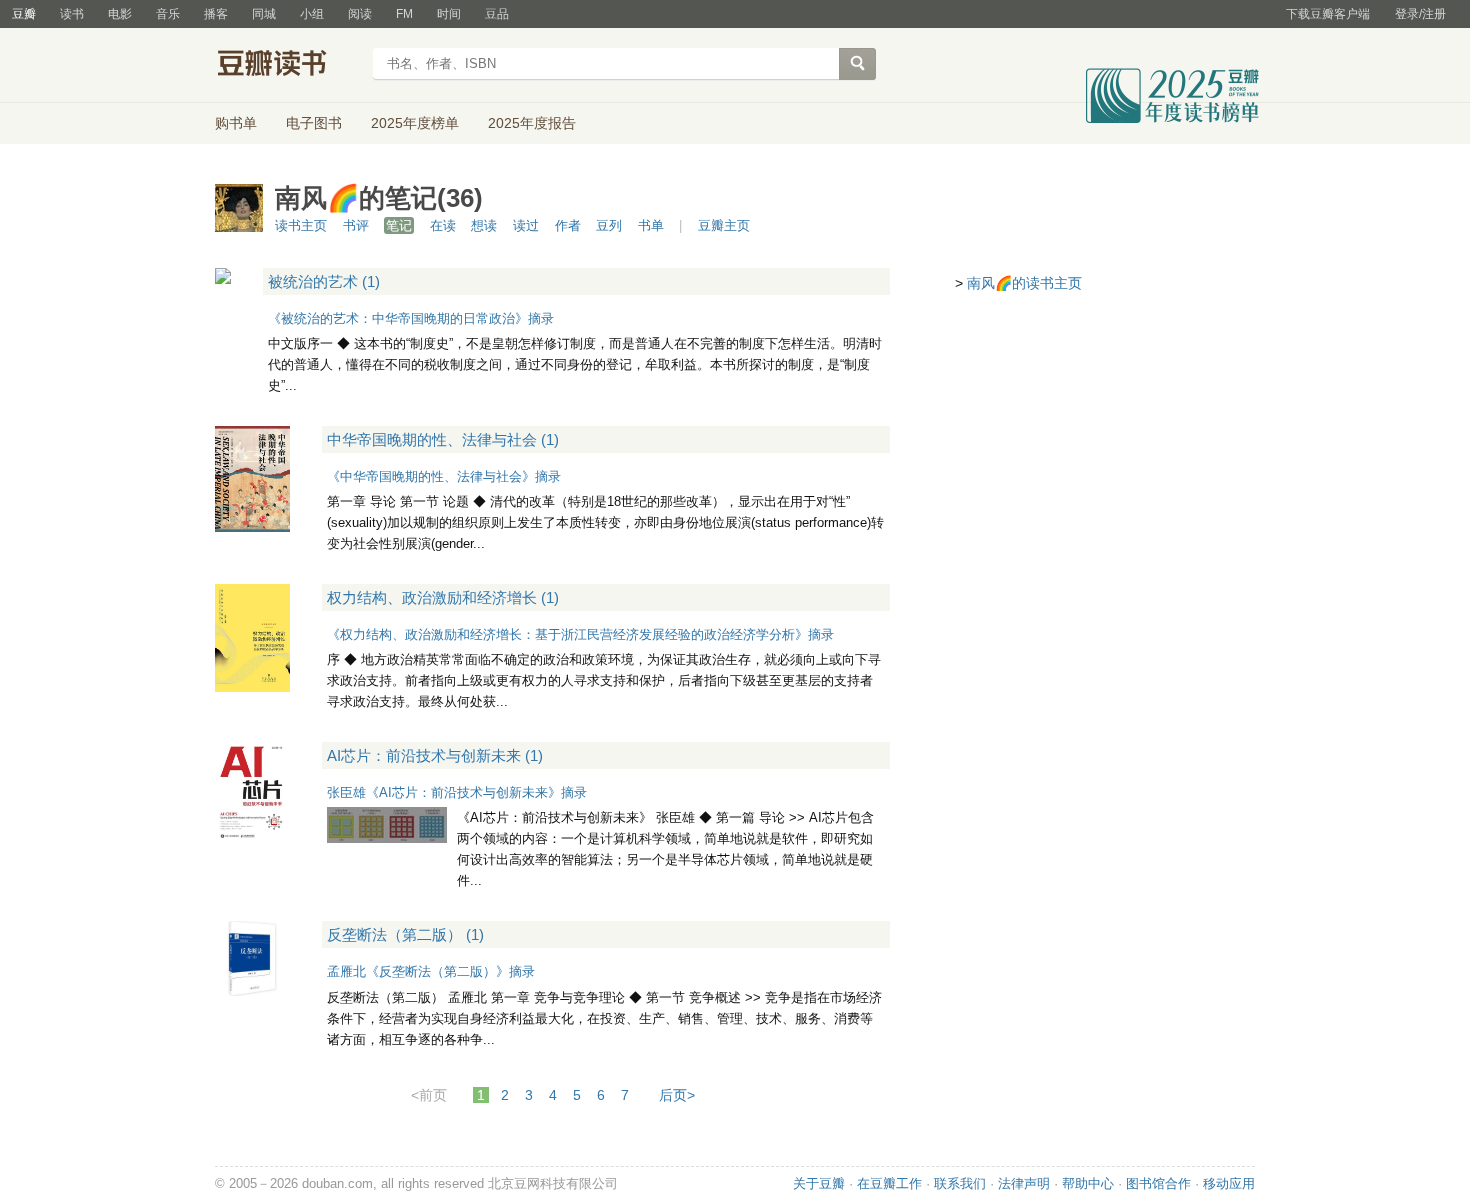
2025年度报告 (532, 123)
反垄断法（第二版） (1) (405, 934)
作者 (568, 225)
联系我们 (960, 1183)
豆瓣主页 (724, 225)
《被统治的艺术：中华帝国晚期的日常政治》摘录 (411, 318)
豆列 (609, 225)
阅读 (360, 14)
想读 (484, 225)
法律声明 (1024, 1183)
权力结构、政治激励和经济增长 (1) (443, 597)
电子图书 (314, 123)
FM (404, 14)
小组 (312, 14)
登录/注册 (1420, 14)
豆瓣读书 (287, 66)
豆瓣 (24, 14)
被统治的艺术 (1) (324, 281)
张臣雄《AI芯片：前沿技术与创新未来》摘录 (457, 792)
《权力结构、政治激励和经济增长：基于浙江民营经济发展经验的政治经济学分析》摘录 (580, 634)
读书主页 (301, 225)
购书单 (236, 123)
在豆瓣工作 (889, 1183)
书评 (356, 225)
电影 (120, 14)
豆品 (497, 14)
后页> (677, 1095)
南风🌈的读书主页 (1024, 283)
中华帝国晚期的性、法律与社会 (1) (443, 439)
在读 (443, 225)
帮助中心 (1088, 1183)
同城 (264, 14)
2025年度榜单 (415, 123)
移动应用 (1229, 1183)
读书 (72, 14)
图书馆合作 (1158, 1183)
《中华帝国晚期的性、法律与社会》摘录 (444, 476)
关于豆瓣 (819, 1183)
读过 (526, 225)
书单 (651, 225)
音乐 (168, 14)
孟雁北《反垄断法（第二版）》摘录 (431, 971)
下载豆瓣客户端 (1328, 14)
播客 (216, 14)
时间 (449, 14)
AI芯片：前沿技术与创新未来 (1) (435, 755)
